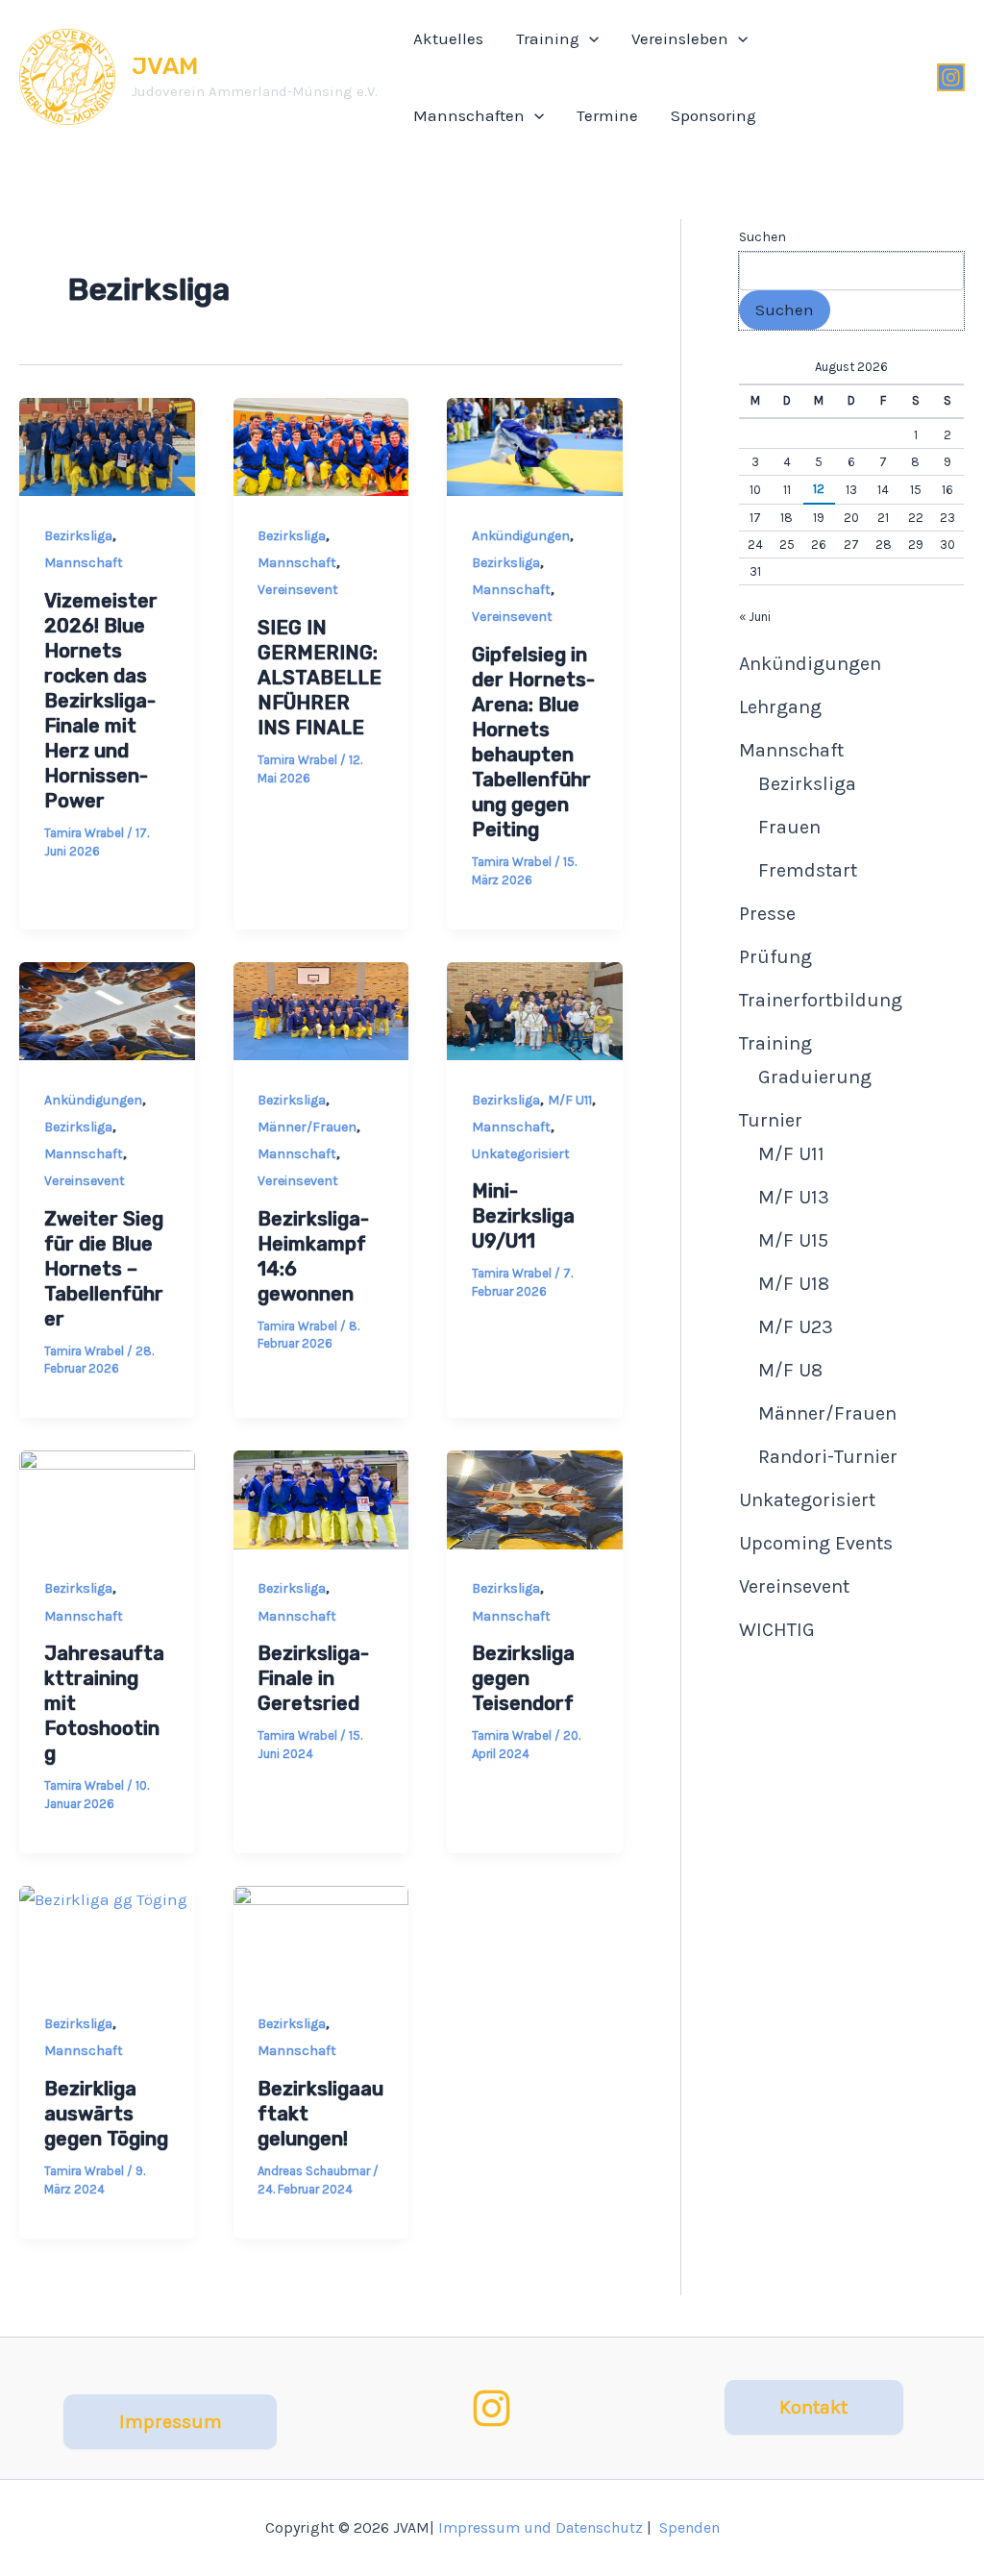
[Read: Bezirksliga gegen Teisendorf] (535, 1500)
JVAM (165, 66)
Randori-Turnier (828, 1457)
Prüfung (775, 957)
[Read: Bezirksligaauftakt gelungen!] (321, 1935)
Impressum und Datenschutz (541, 2527)
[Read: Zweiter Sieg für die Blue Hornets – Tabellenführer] (107, 1012)
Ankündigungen (521, 536)
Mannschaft (84, 563)
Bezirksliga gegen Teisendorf (523, 1678)
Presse (767, 914)
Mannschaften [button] (469, 115)
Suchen (763, 237)
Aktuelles (448, 38)
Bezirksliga (78, 536)
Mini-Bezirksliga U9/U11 (523, 1216)
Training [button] (548, 38)
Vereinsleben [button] (680, 38)
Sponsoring (713, 115)
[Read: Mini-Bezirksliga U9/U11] (535, 1012)
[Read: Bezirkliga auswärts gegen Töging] (107, 1935)
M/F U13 (794, 1197)
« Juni (755, 617)
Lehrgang (780, 707)
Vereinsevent (298, 590)
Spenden (689, 2527)
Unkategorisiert (521, 1154)
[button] (589, 38)
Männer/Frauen (307, 1127)
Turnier (771, 1120)
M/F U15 (793, 1240)
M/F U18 (794, 1284)
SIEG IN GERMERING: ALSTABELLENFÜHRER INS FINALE (320, 678)
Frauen (789, 827)
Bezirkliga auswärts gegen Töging (106, 2114)
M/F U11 (570, 1100)
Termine (607, 115)
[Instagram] (951, 77)
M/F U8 (790, 1370)
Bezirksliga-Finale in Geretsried (313, 1678)
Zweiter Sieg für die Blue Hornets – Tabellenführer (104, 1269)
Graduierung (815, 1077)
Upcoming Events (816, 1543)
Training (775, 1043)
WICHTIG (777, 1630)
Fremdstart (808, 870)
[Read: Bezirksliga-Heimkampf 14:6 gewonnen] (321, 1012)
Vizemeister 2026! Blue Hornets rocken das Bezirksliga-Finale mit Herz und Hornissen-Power (101, 701)
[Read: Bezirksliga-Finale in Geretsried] (321, 1500)
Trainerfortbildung (821, 1000)
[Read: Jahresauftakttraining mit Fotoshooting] (107, 1500)
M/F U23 (796, 1327)
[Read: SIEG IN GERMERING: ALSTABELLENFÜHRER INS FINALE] (321, 447)
